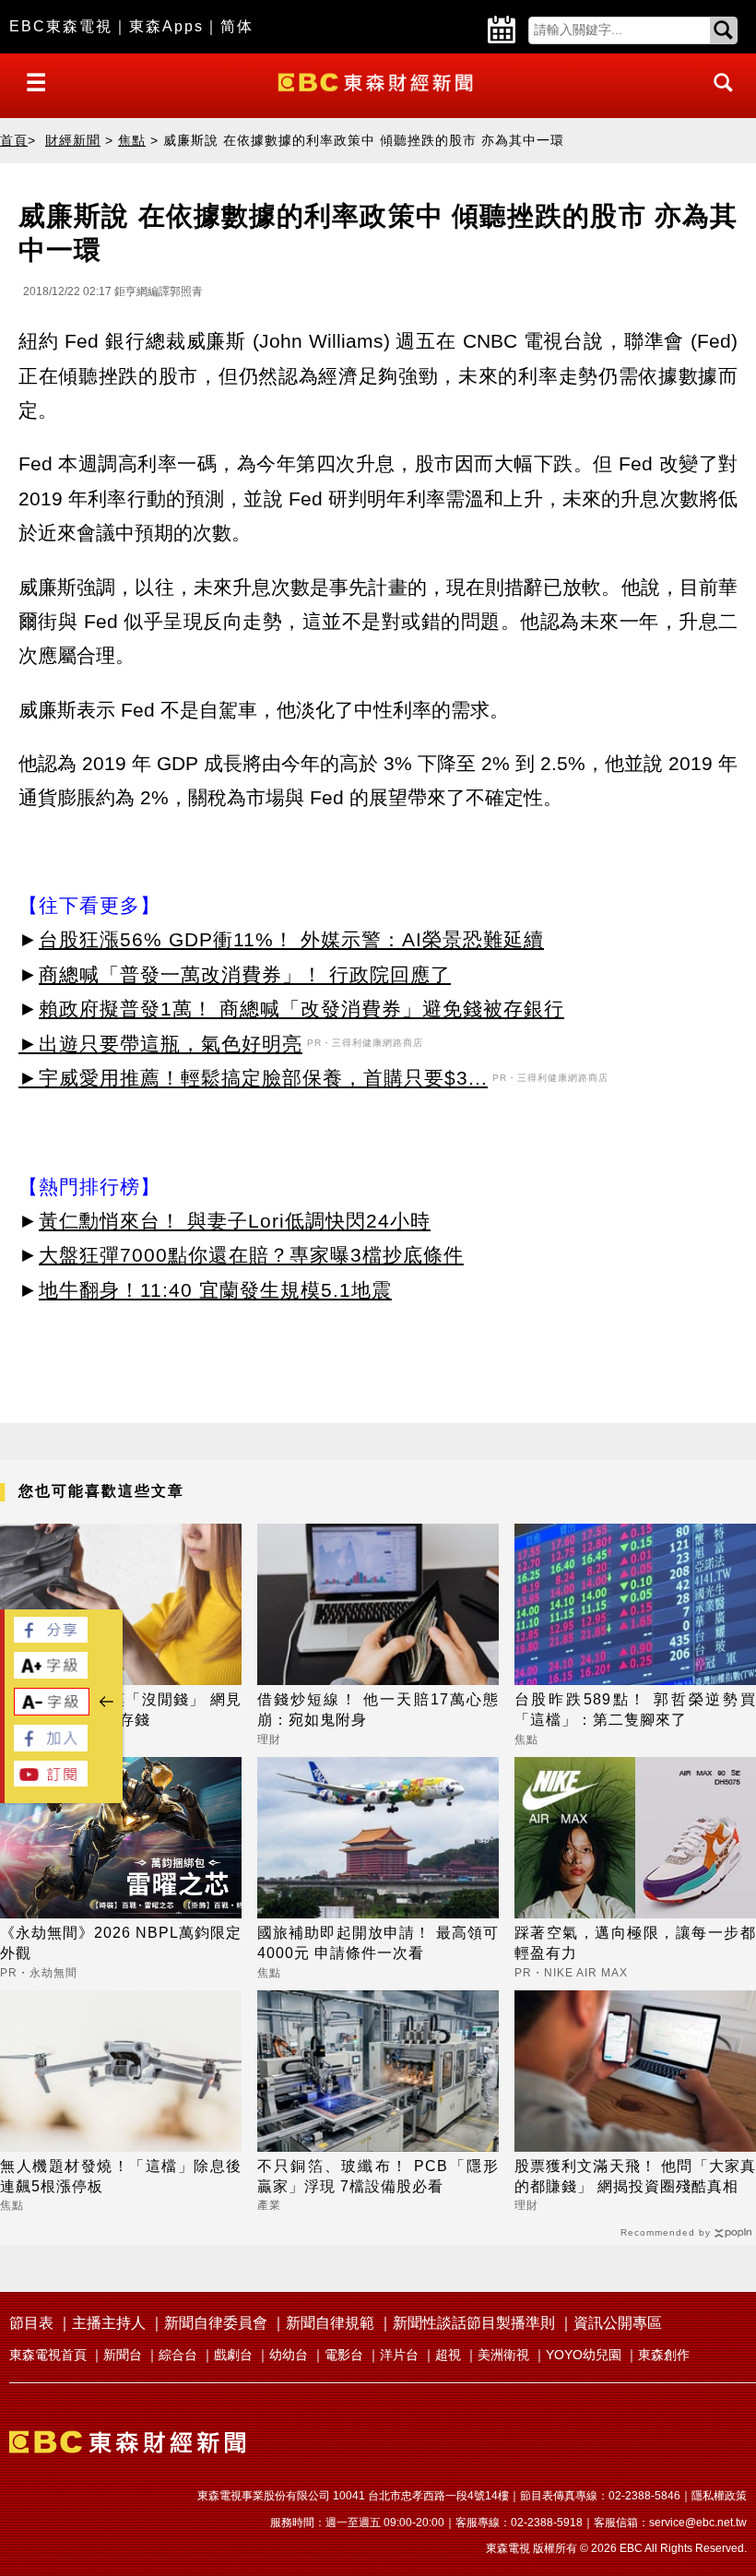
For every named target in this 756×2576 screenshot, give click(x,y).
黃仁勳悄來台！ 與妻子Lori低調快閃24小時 (235, 1221)
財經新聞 (73, 140)
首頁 (14, 140)
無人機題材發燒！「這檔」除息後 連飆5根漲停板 (121, 2176)
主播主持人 (109, 2323)
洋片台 (399, 2355)
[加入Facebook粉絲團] (51, 1746)
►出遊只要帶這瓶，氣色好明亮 (160, 1044)
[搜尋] (718, 99)
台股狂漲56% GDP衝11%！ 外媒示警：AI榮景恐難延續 (291, 939)
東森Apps (166, 26)
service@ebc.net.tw (698, 2523)
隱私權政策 (719, 2496)
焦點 (132, 140)
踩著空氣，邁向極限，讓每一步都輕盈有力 (635, 1943)
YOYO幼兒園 (584, 2355)
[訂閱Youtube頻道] (51, 1781)
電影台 (344, 2355)
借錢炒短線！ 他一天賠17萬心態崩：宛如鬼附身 (378, 1709)
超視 (448, 2355)
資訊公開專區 (618, 2323)
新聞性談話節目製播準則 (474, 2323)
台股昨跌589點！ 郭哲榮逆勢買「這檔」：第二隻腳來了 (635, 1709)
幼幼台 (289, 2355)
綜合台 (178, 2355)
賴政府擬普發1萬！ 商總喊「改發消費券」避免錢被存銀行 (301, 1009)
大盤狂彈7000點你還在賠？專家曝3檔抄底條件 (251, 1255)
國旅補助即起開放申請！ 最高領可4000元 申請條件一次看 (378, 1943)
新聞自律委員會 (216, 2323)
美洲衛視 (503, 2355)
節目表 (31, 2323)
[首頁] (378, 81)
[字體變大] (51, 1674)
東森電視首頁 (48, 2355)
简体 (237, 26)
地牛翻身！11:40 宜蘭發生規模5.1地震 (215, 1290)
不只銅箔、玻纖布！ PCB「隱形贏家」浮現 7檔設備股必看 (378, 2176)
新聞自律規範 (330, 2323)
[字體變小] (52, 1710)
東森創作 (664, 2355)
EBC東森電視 (61, 26)
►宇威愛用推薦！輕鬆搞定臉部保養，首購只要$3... (253, 1078)
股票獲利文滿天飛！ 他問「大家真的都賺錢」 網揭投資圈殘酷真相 (635, 2176)
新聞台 (123, 2355)
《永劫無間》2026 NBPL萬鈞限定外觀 (121, 1943)
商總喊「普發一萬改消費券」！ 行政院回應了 (245, 974)
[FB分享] (51, 1638)
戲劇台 (233, 2355)
